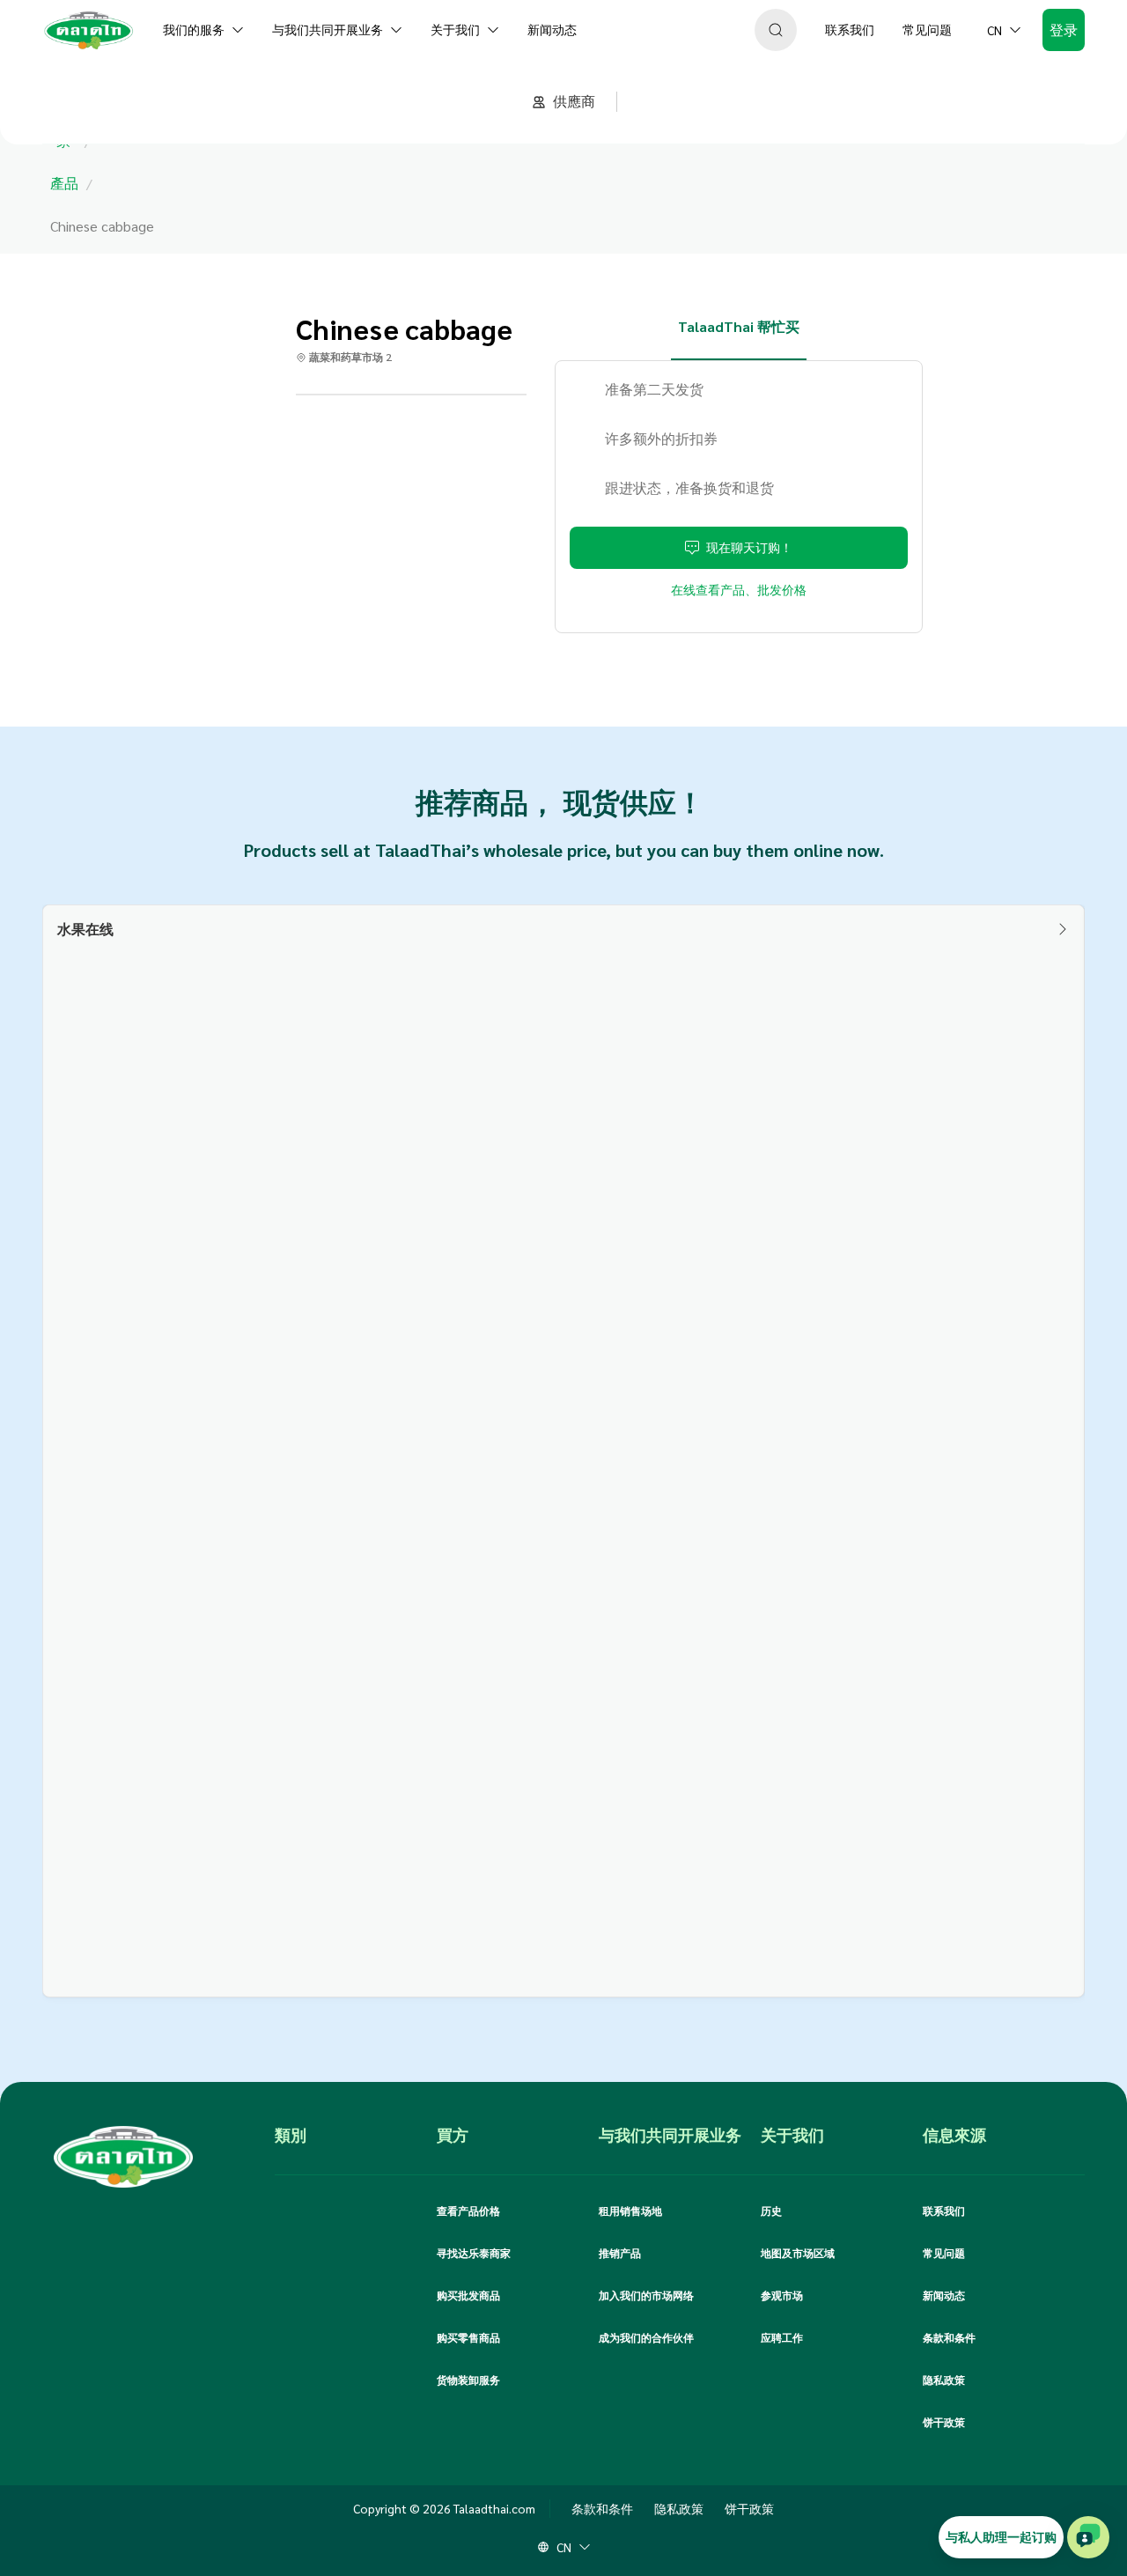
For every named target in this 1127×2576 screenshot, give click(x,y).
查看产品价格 (468, 2211)
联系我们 (944, 2211)
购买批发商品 (468, 2295)
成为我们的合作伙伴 (646, 2337)
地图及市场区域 (798, 2253)
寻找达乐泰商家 (474, 2253)
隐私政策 (944, 2380)
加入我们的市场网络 (646, 2295)
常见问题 (944, 2253)
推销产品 (620, 2253)
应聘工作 (782, 2337)
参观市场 (782, 2295)
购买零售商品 (468, 2337)
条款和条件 (949, 2337)
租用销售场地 (630, 2211)
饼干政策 (944, 2422)
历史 (771, 2211)
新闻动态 (944, 2295)
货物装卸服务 (468, 2380)
